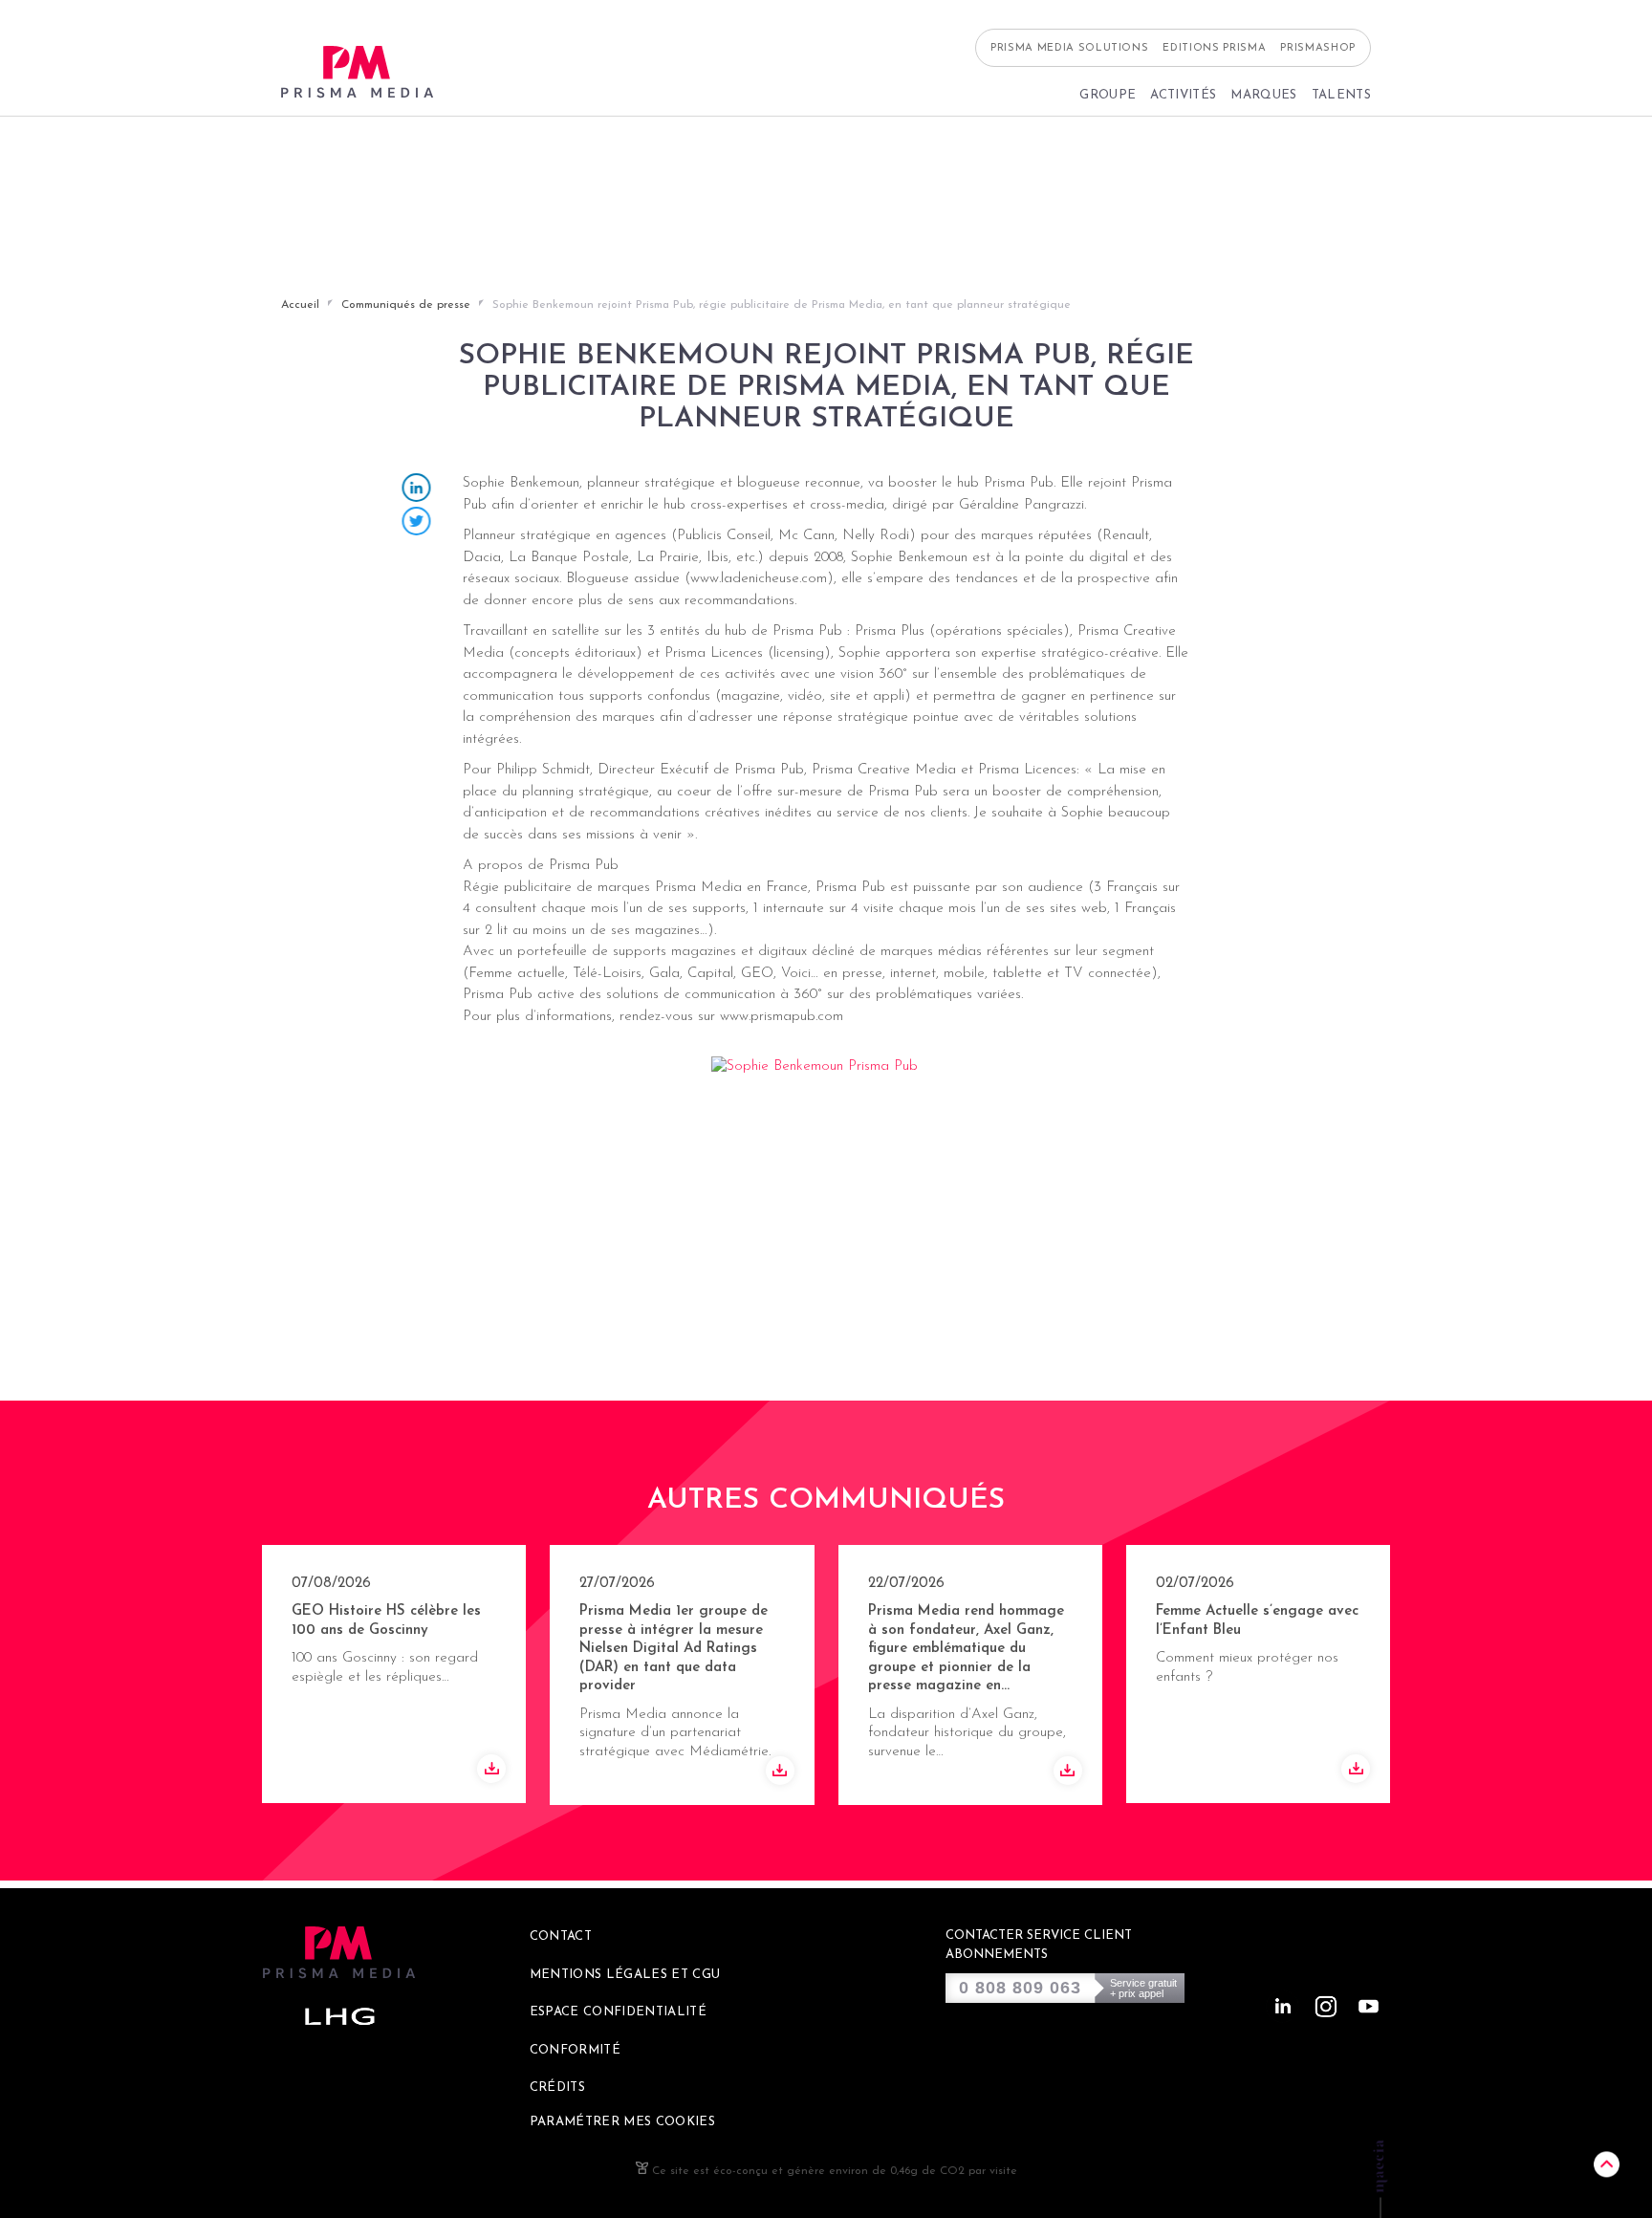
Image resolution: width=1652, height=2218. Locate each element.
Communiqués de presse (406, 305)
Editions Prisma (1214, 48)
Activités (1183, 95)
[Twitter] (417, 523)
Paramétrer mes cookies (622, 2122)
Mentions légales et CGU (625, 1975)
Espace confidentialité (618, 2012)
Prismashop (1318, 48)
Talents (1341, 95)
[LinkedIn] (417, 490)
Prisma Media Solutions (1070, 48)
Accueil (300, 305)
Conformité (575, 2050)
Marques (1263, 95)
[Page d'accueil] (358, 72)
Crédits (557, 2088)
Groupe (1108, 95)
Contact (561, 1936)
